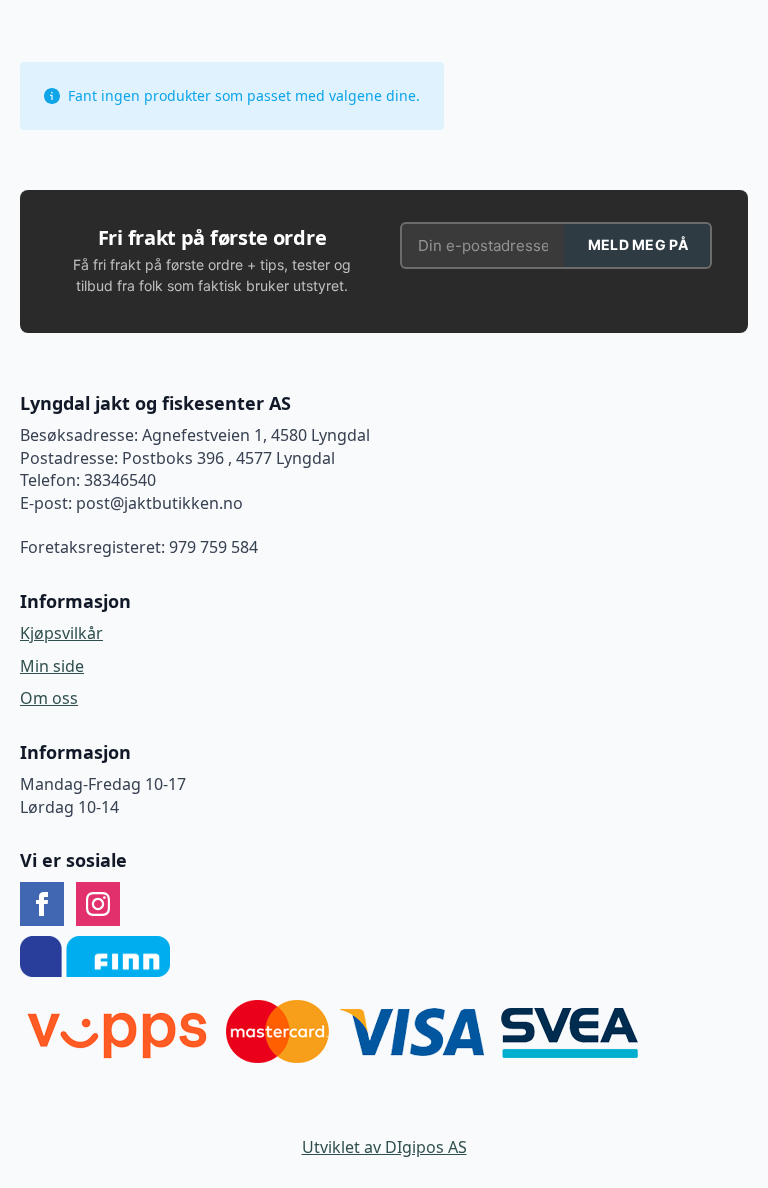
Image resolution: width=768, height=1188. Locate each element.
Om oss (49, 698)
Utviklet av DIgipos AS (384, 1147)
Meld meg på (638, 244)
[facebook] (42, 904)
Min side (52, 666)
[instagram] (98, 904)
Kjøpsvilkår (61, 633)
